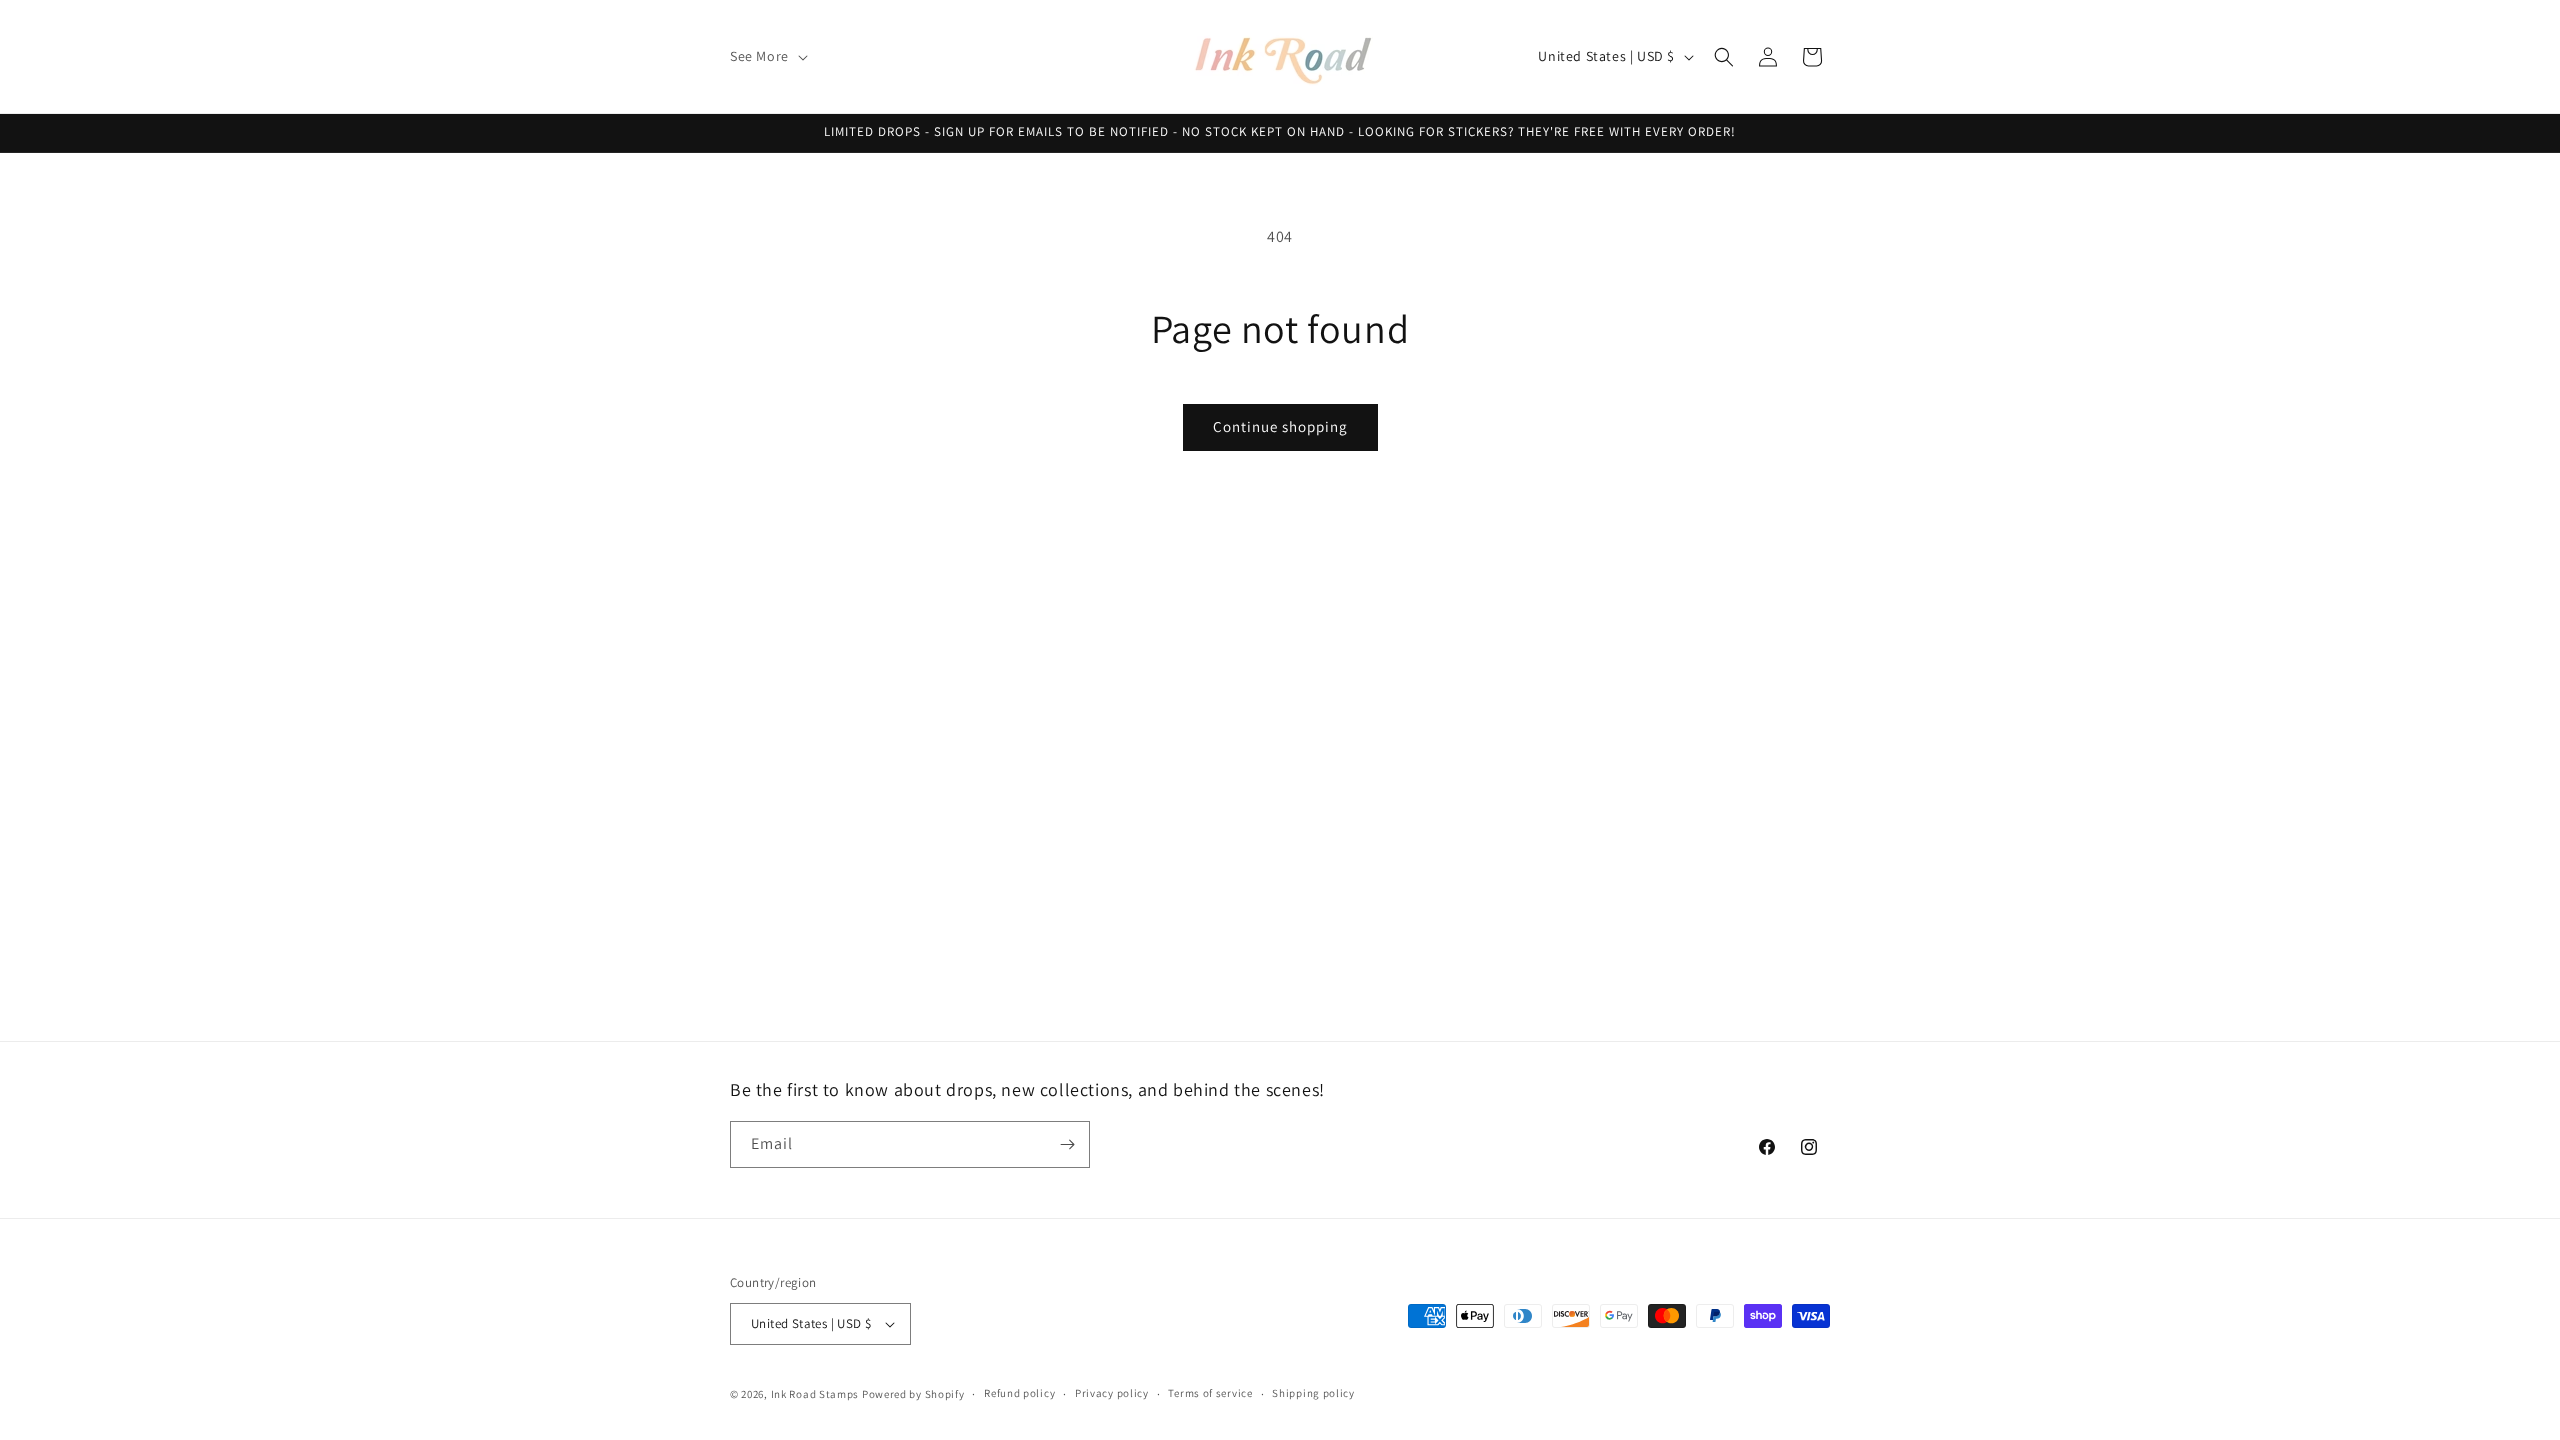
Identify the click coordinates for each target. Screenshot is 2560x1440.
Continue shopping (1280, 426)
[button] (767, 56)
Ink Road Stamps (815, 1394)
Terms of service (1210, 1393)
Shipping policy (1313, 1393)
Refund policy (1019, 1393)
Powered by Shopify (913, 1394)
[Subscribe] (1067, 1144)
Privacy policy (1112, 1393)
